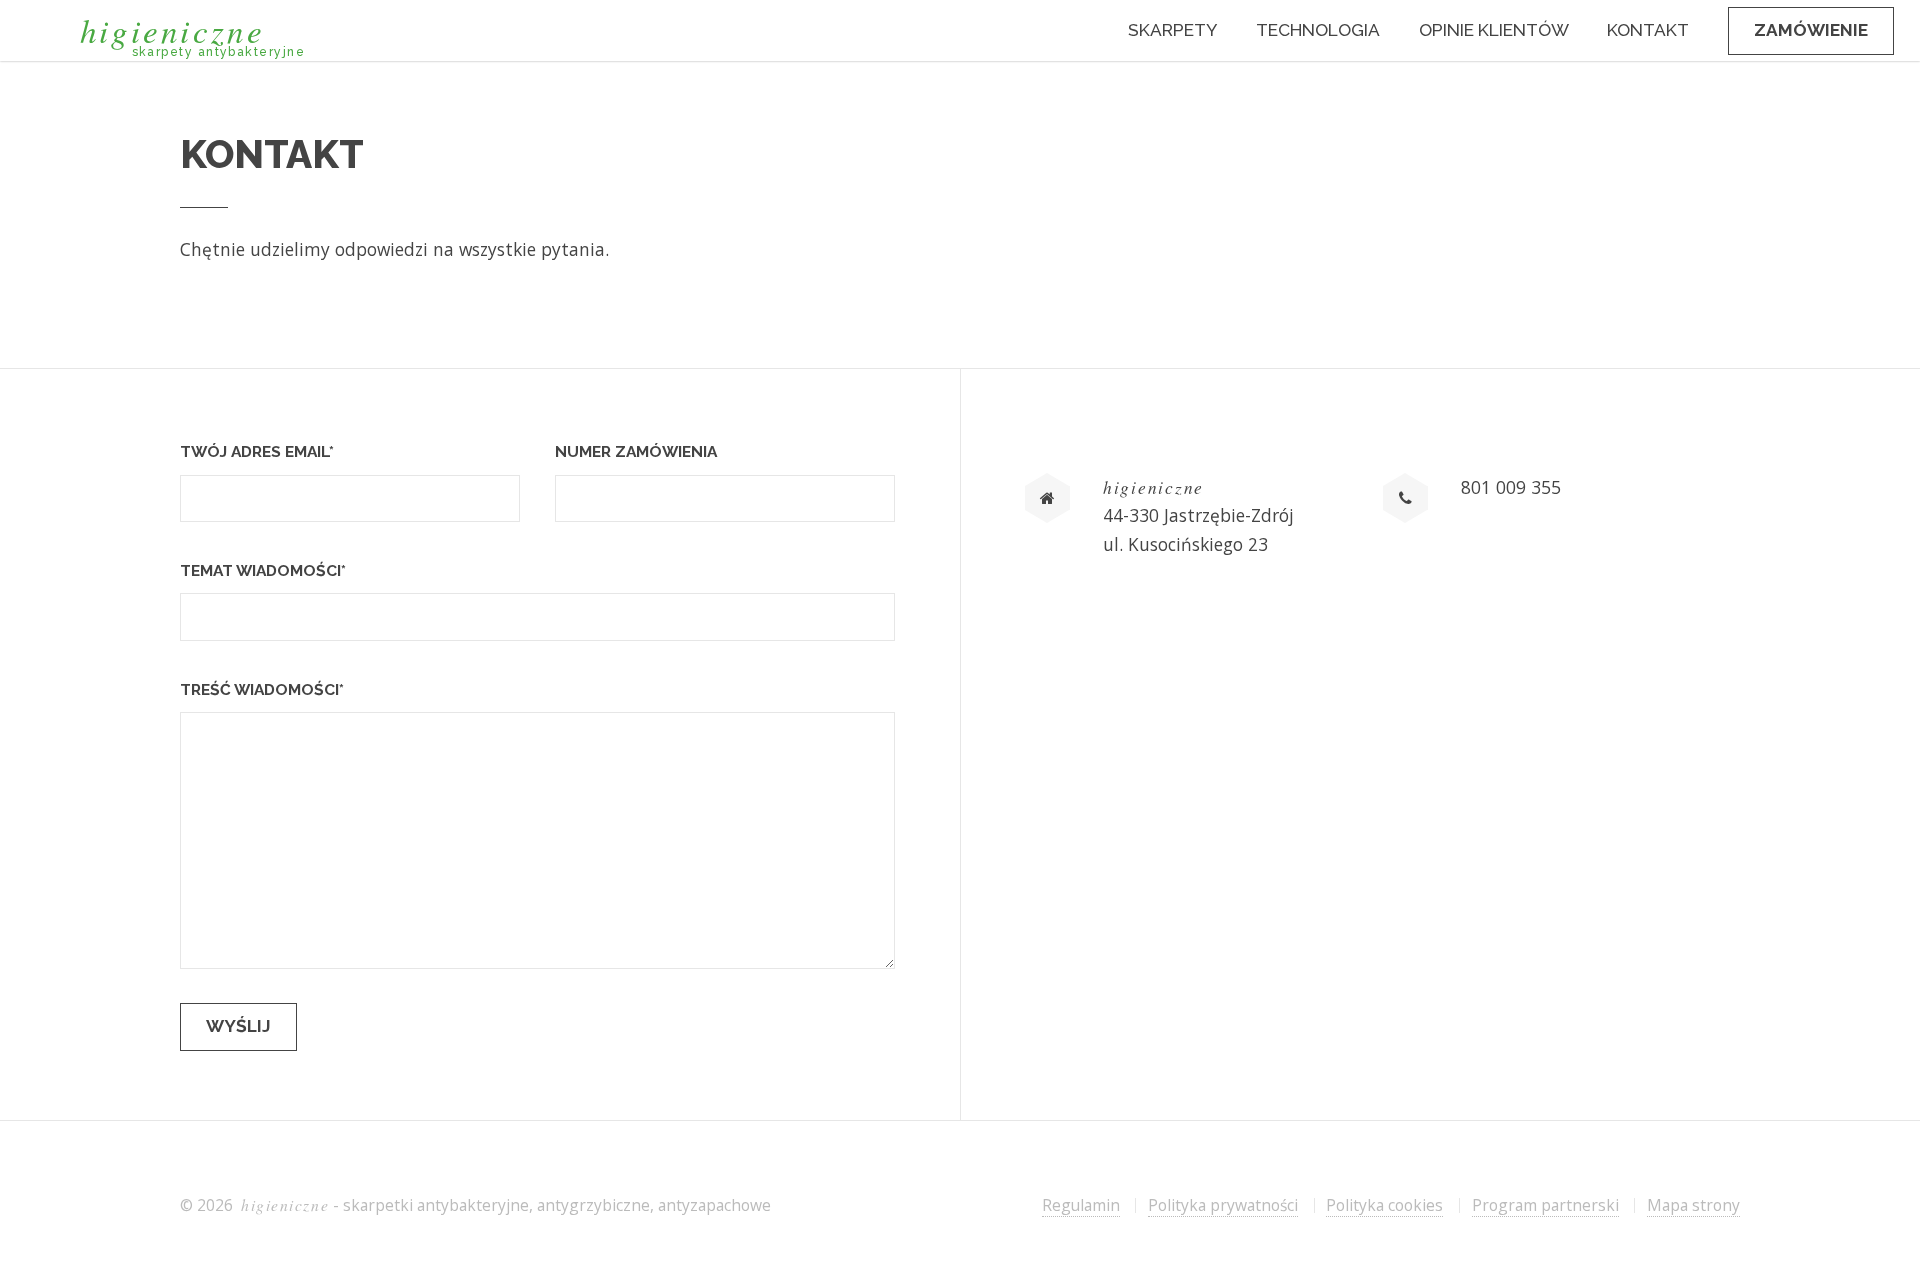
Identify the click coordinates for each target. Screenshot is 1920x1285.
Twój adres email (257, 451)
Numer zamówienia (636, 451)
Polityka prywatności (1223, 1205)
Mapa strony (1693, 1205)
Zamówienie (1811, 30)
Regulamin (1081, 1205)
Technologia (1318, 30)
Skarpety (1172, 30)
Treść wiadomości (262, 689)
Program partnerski (1545, 1205)
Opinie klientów (1494, 30)
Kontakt (1648, 30)
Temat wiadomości (263, 570)
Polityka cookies (1384, 1205)
